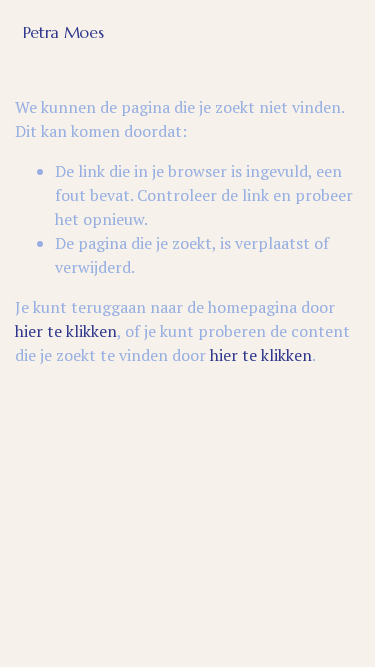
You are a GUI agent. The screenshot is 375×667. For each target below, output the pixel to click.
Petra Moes (63, 32)
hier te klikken (66, 331)
